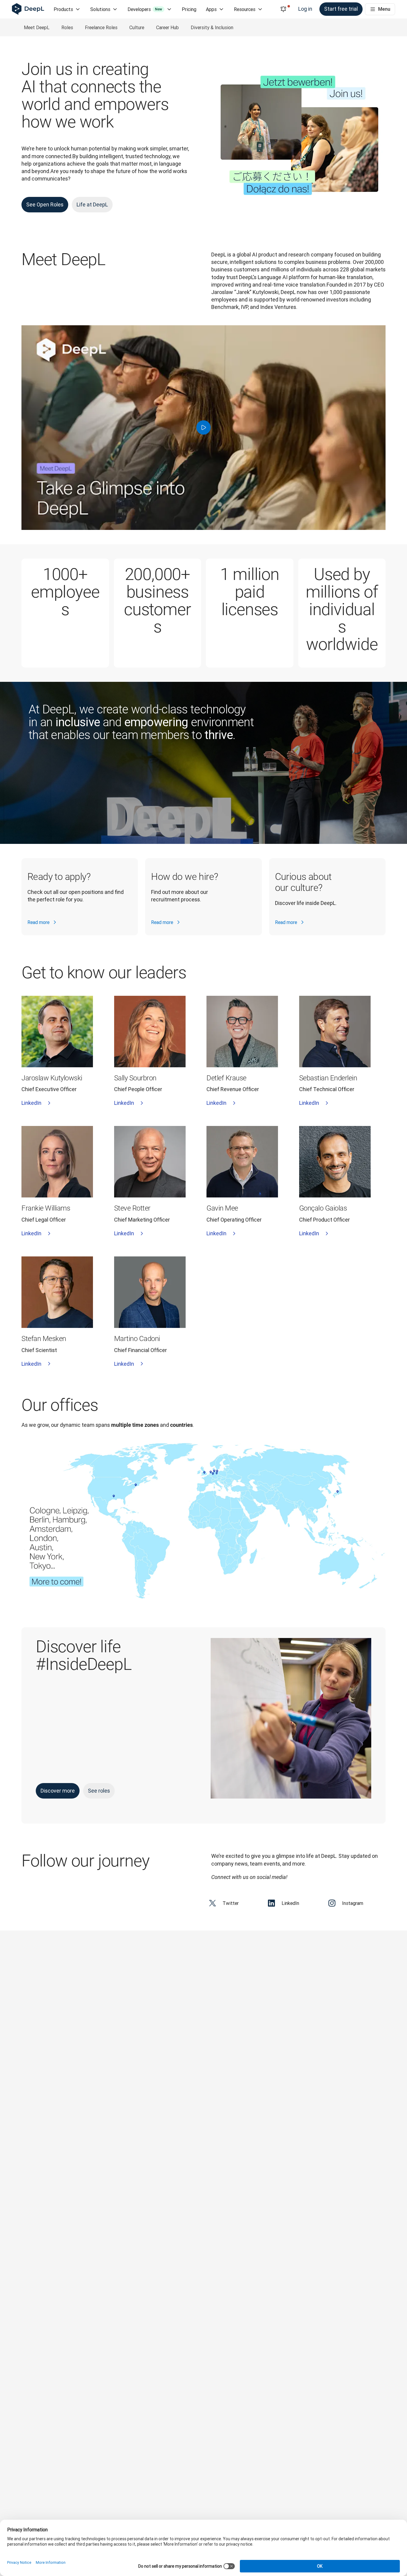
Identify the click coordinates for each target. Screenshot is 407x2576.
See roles (99, 1791)
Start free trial (341, 9)
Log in (305, 9)
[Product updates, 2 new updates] (283, 9)
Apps (211, 9)
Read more (38, 922)
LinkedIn (31, 1103)
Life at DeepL (92, 204)
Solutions (100, 9)
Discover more (58, 1791)
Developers (145, 9)
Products (63, 9)
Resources (245, 9)
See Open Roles (45, 204)
